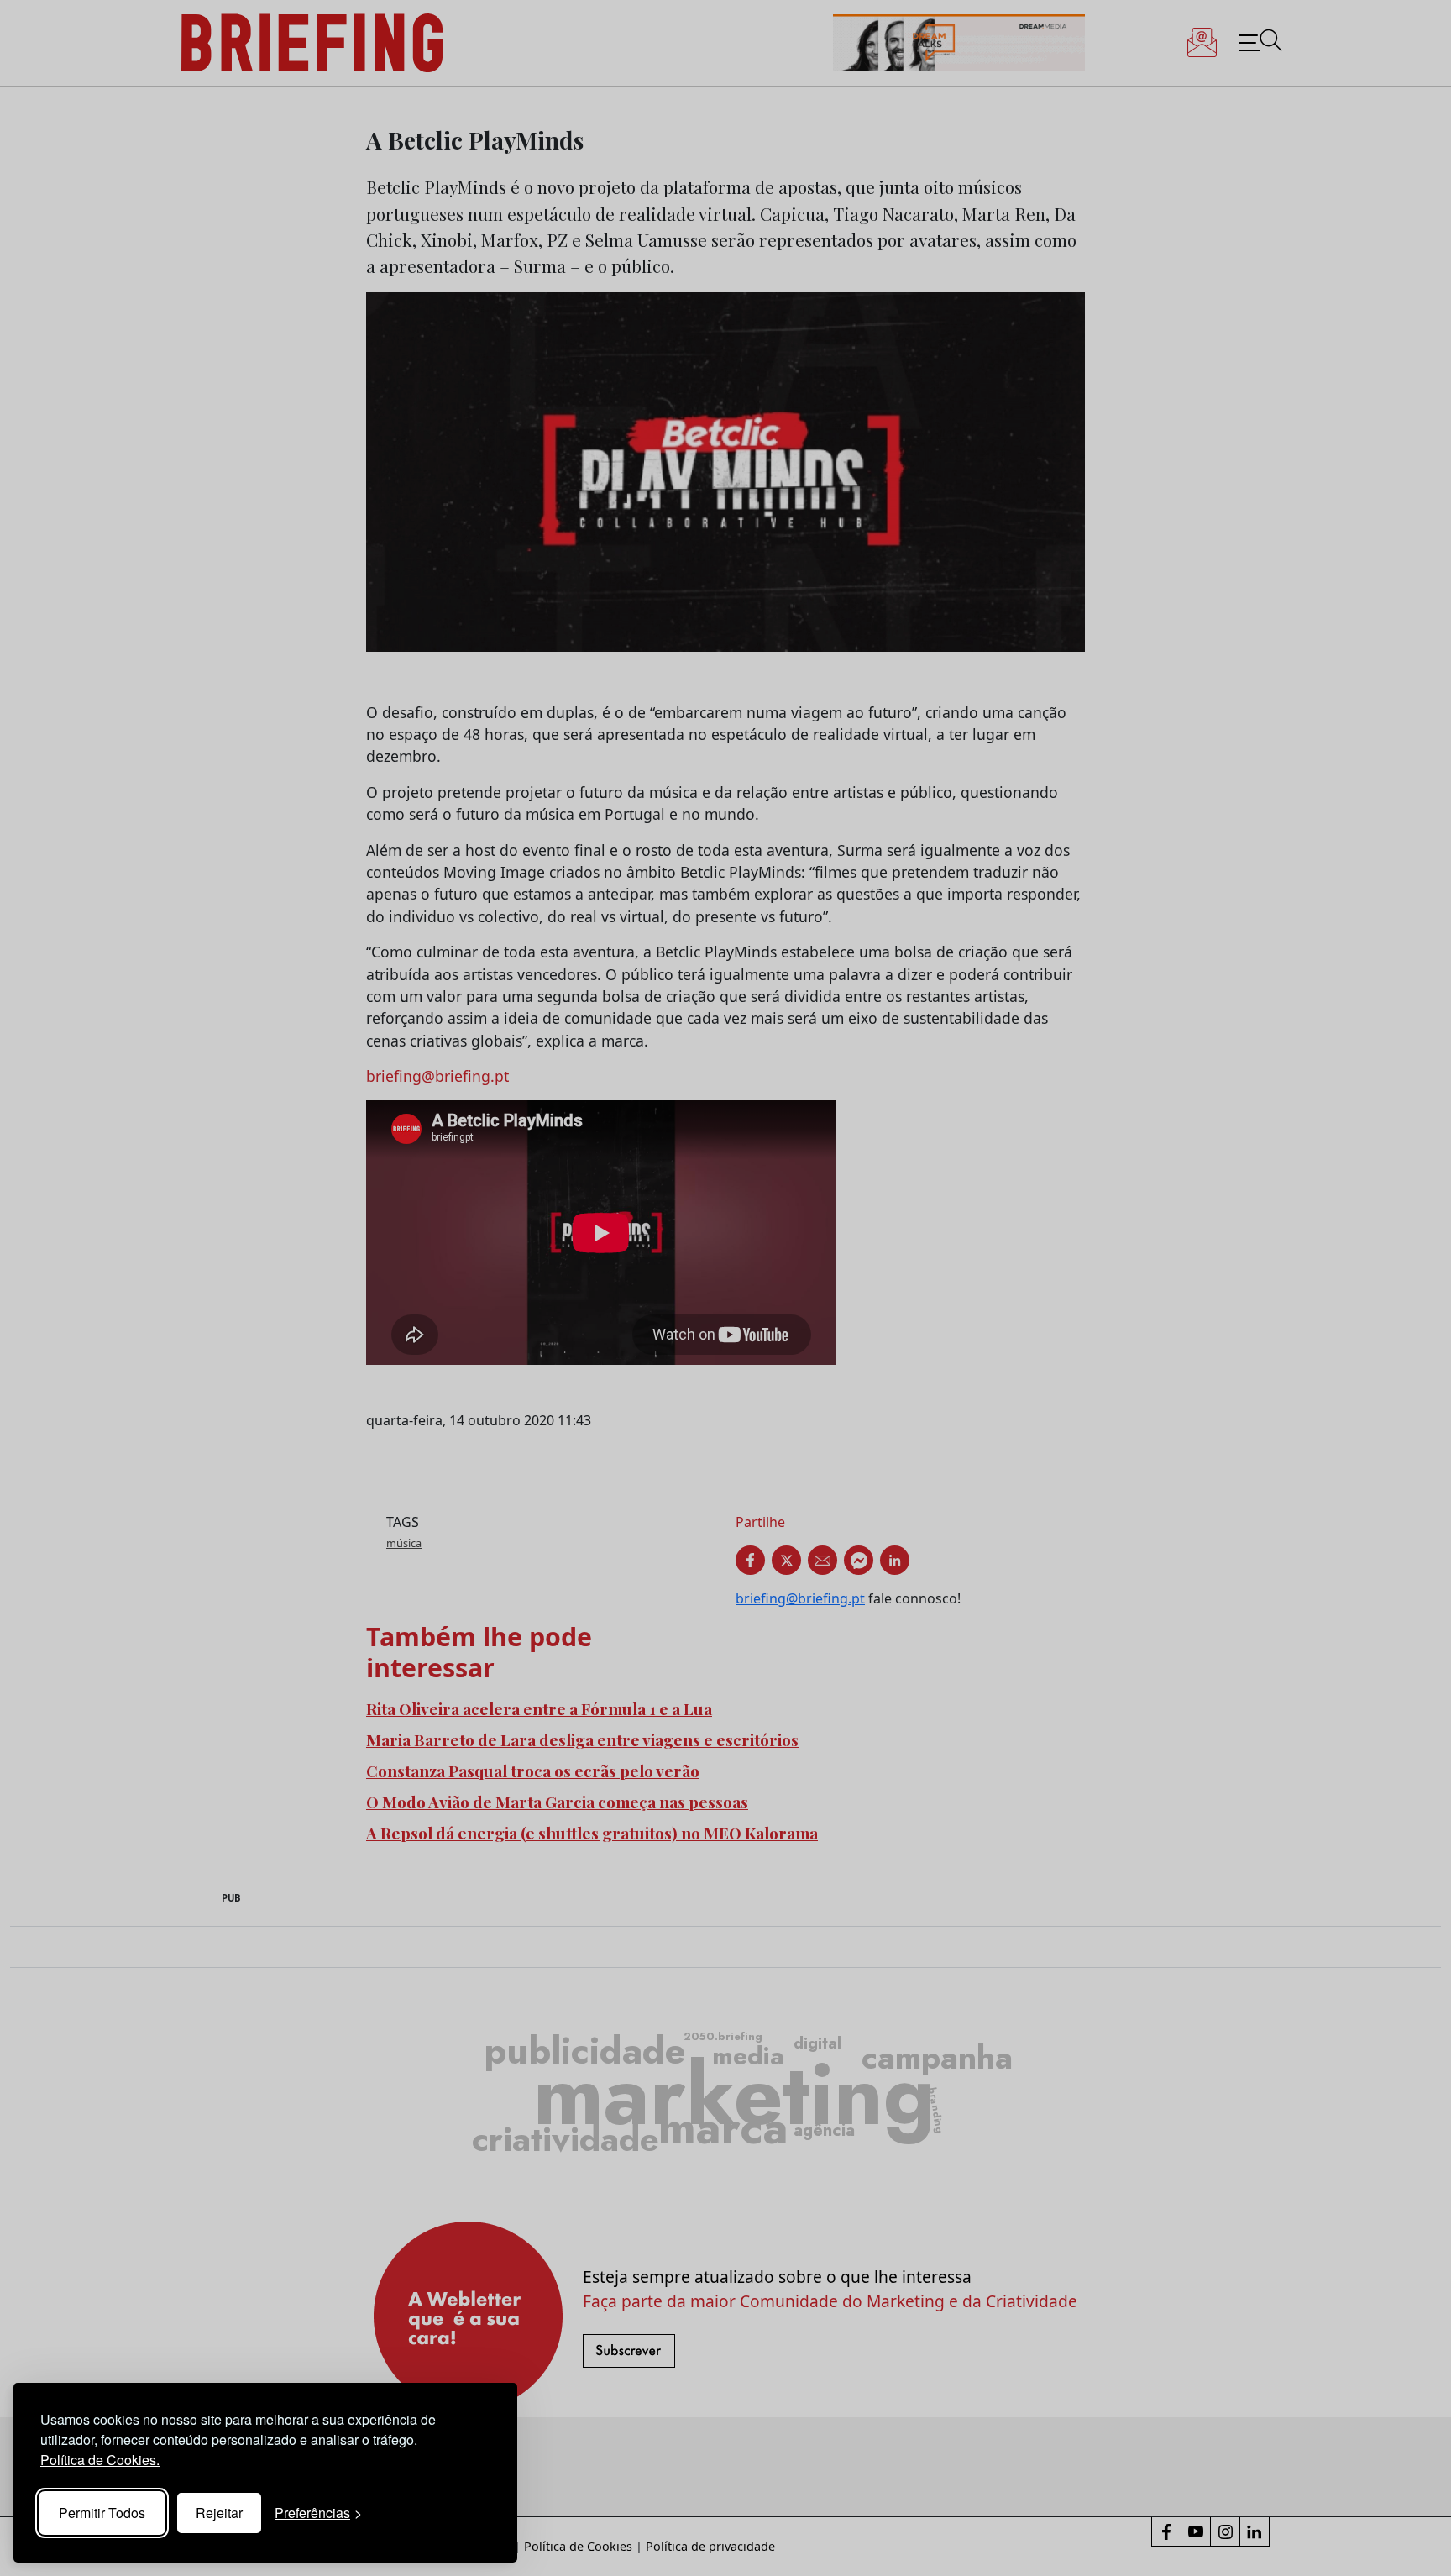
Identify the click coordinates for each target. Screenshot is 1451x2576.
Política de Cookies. (100, 2460)
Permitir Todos (102, 2513)
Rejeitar (219, 2513)
